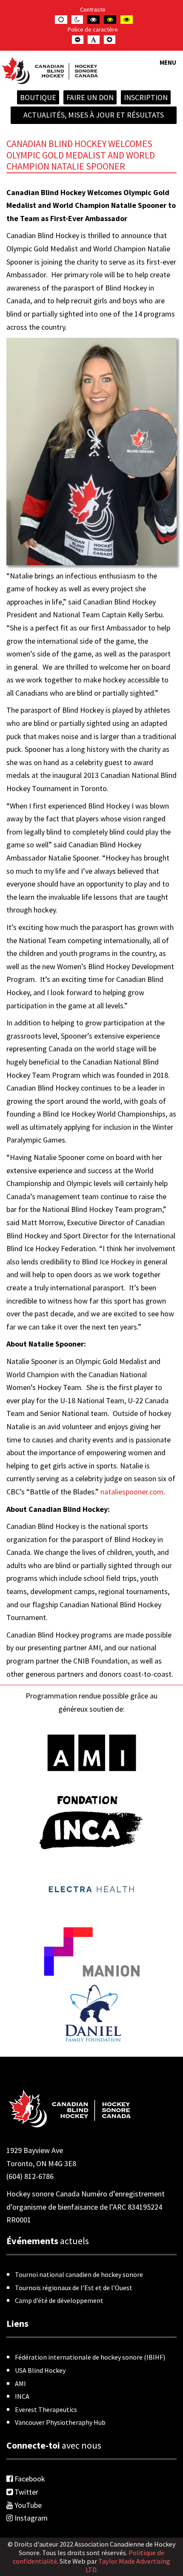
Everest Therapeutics (46, 2409)
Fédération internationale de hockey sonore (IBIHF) (90, 2357)
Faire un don (90, 97)
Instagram (30, 2518)
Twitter (26, 2492)
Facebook (29, 2479)
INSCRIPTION (146, 97)
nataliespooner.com (132, 1492)
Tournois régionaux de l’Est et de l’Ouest (74, 2288)
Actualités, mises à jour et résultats (94, 115)
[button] (168, 68)
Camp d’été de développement (59, 2300)
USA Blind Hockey (40, 2370)
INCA (22, 2396)
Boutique (38, 97)
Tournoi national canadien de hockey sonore (79, 2274)
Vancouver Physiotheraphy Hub (60, 2422)
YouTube (27, 2505)
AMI (20, 2383)
